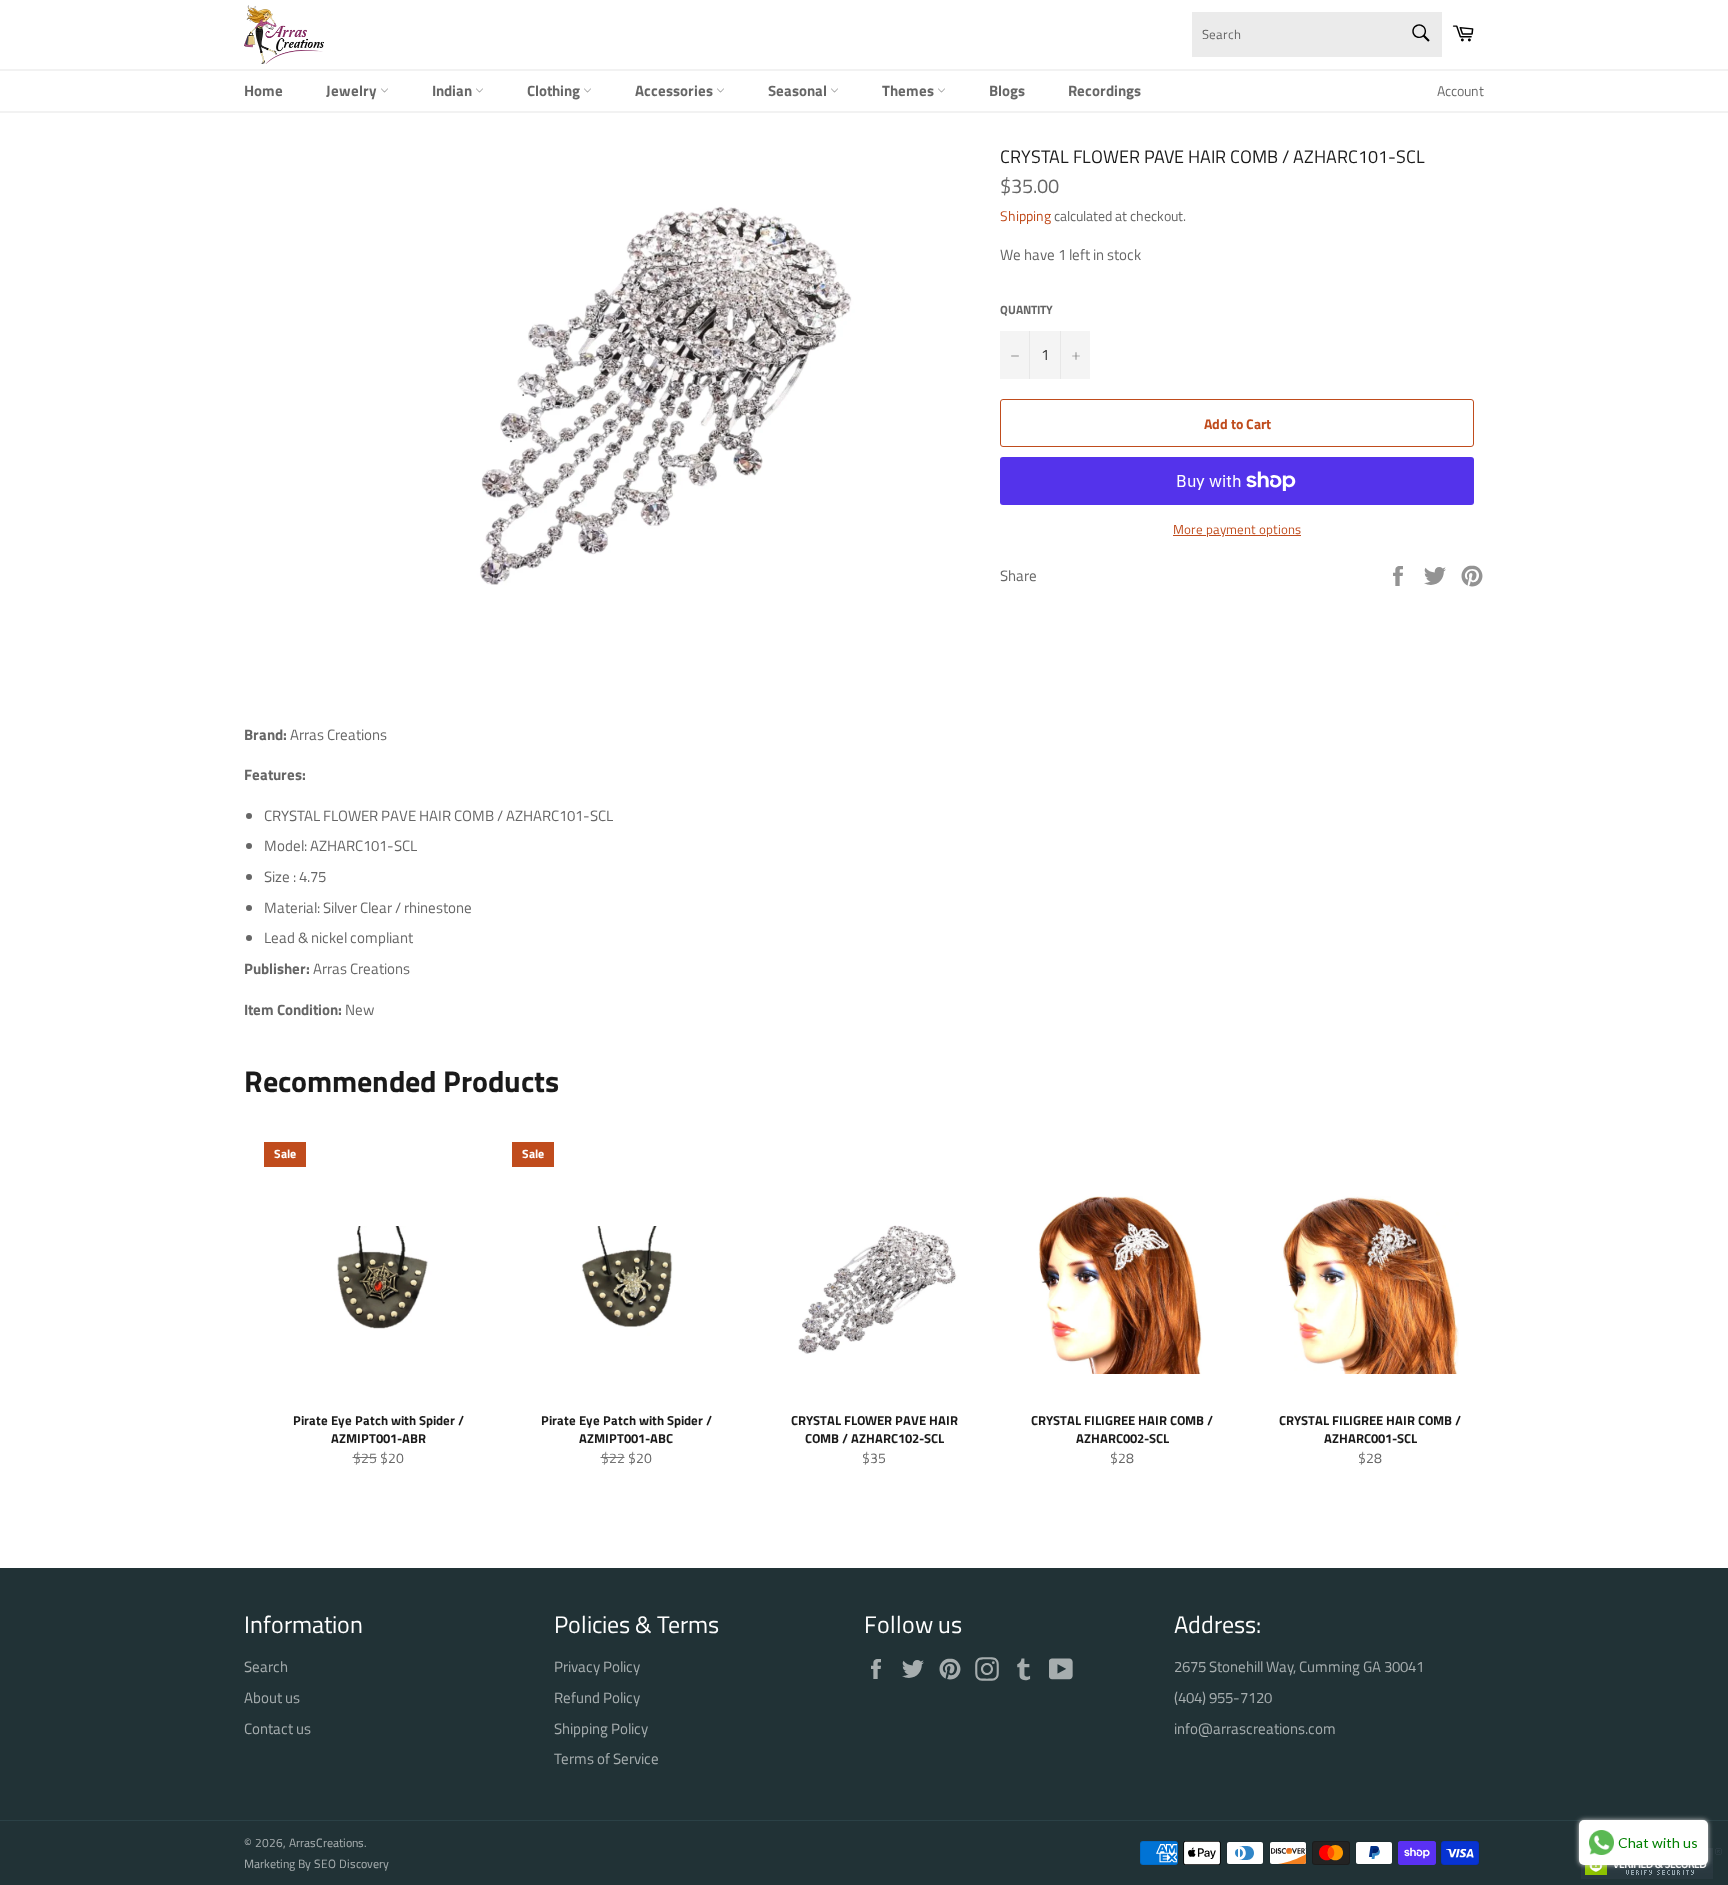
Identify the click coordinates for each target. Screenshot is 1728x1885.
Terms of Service (606, 1758)
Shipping (1025, 215)
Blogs (1007, 90)
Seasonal (799, 90)
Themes (909, 90)
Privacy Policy (597, 1666)
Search (266, 1666)
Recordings (1104, 90)
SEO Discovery (351, 1863)
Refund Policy (597, 1697)
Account (1460, 90)
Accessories (675, 90)
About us (272, 1697)
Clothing (555, 90)
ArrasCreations (326, 1842)
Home (263, 90)
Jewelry (353, 90)
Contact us (277, 1728)
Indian (453, 90)
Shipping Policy (601, 1728)
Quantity (1026, 310)
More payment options (1237, 530)
